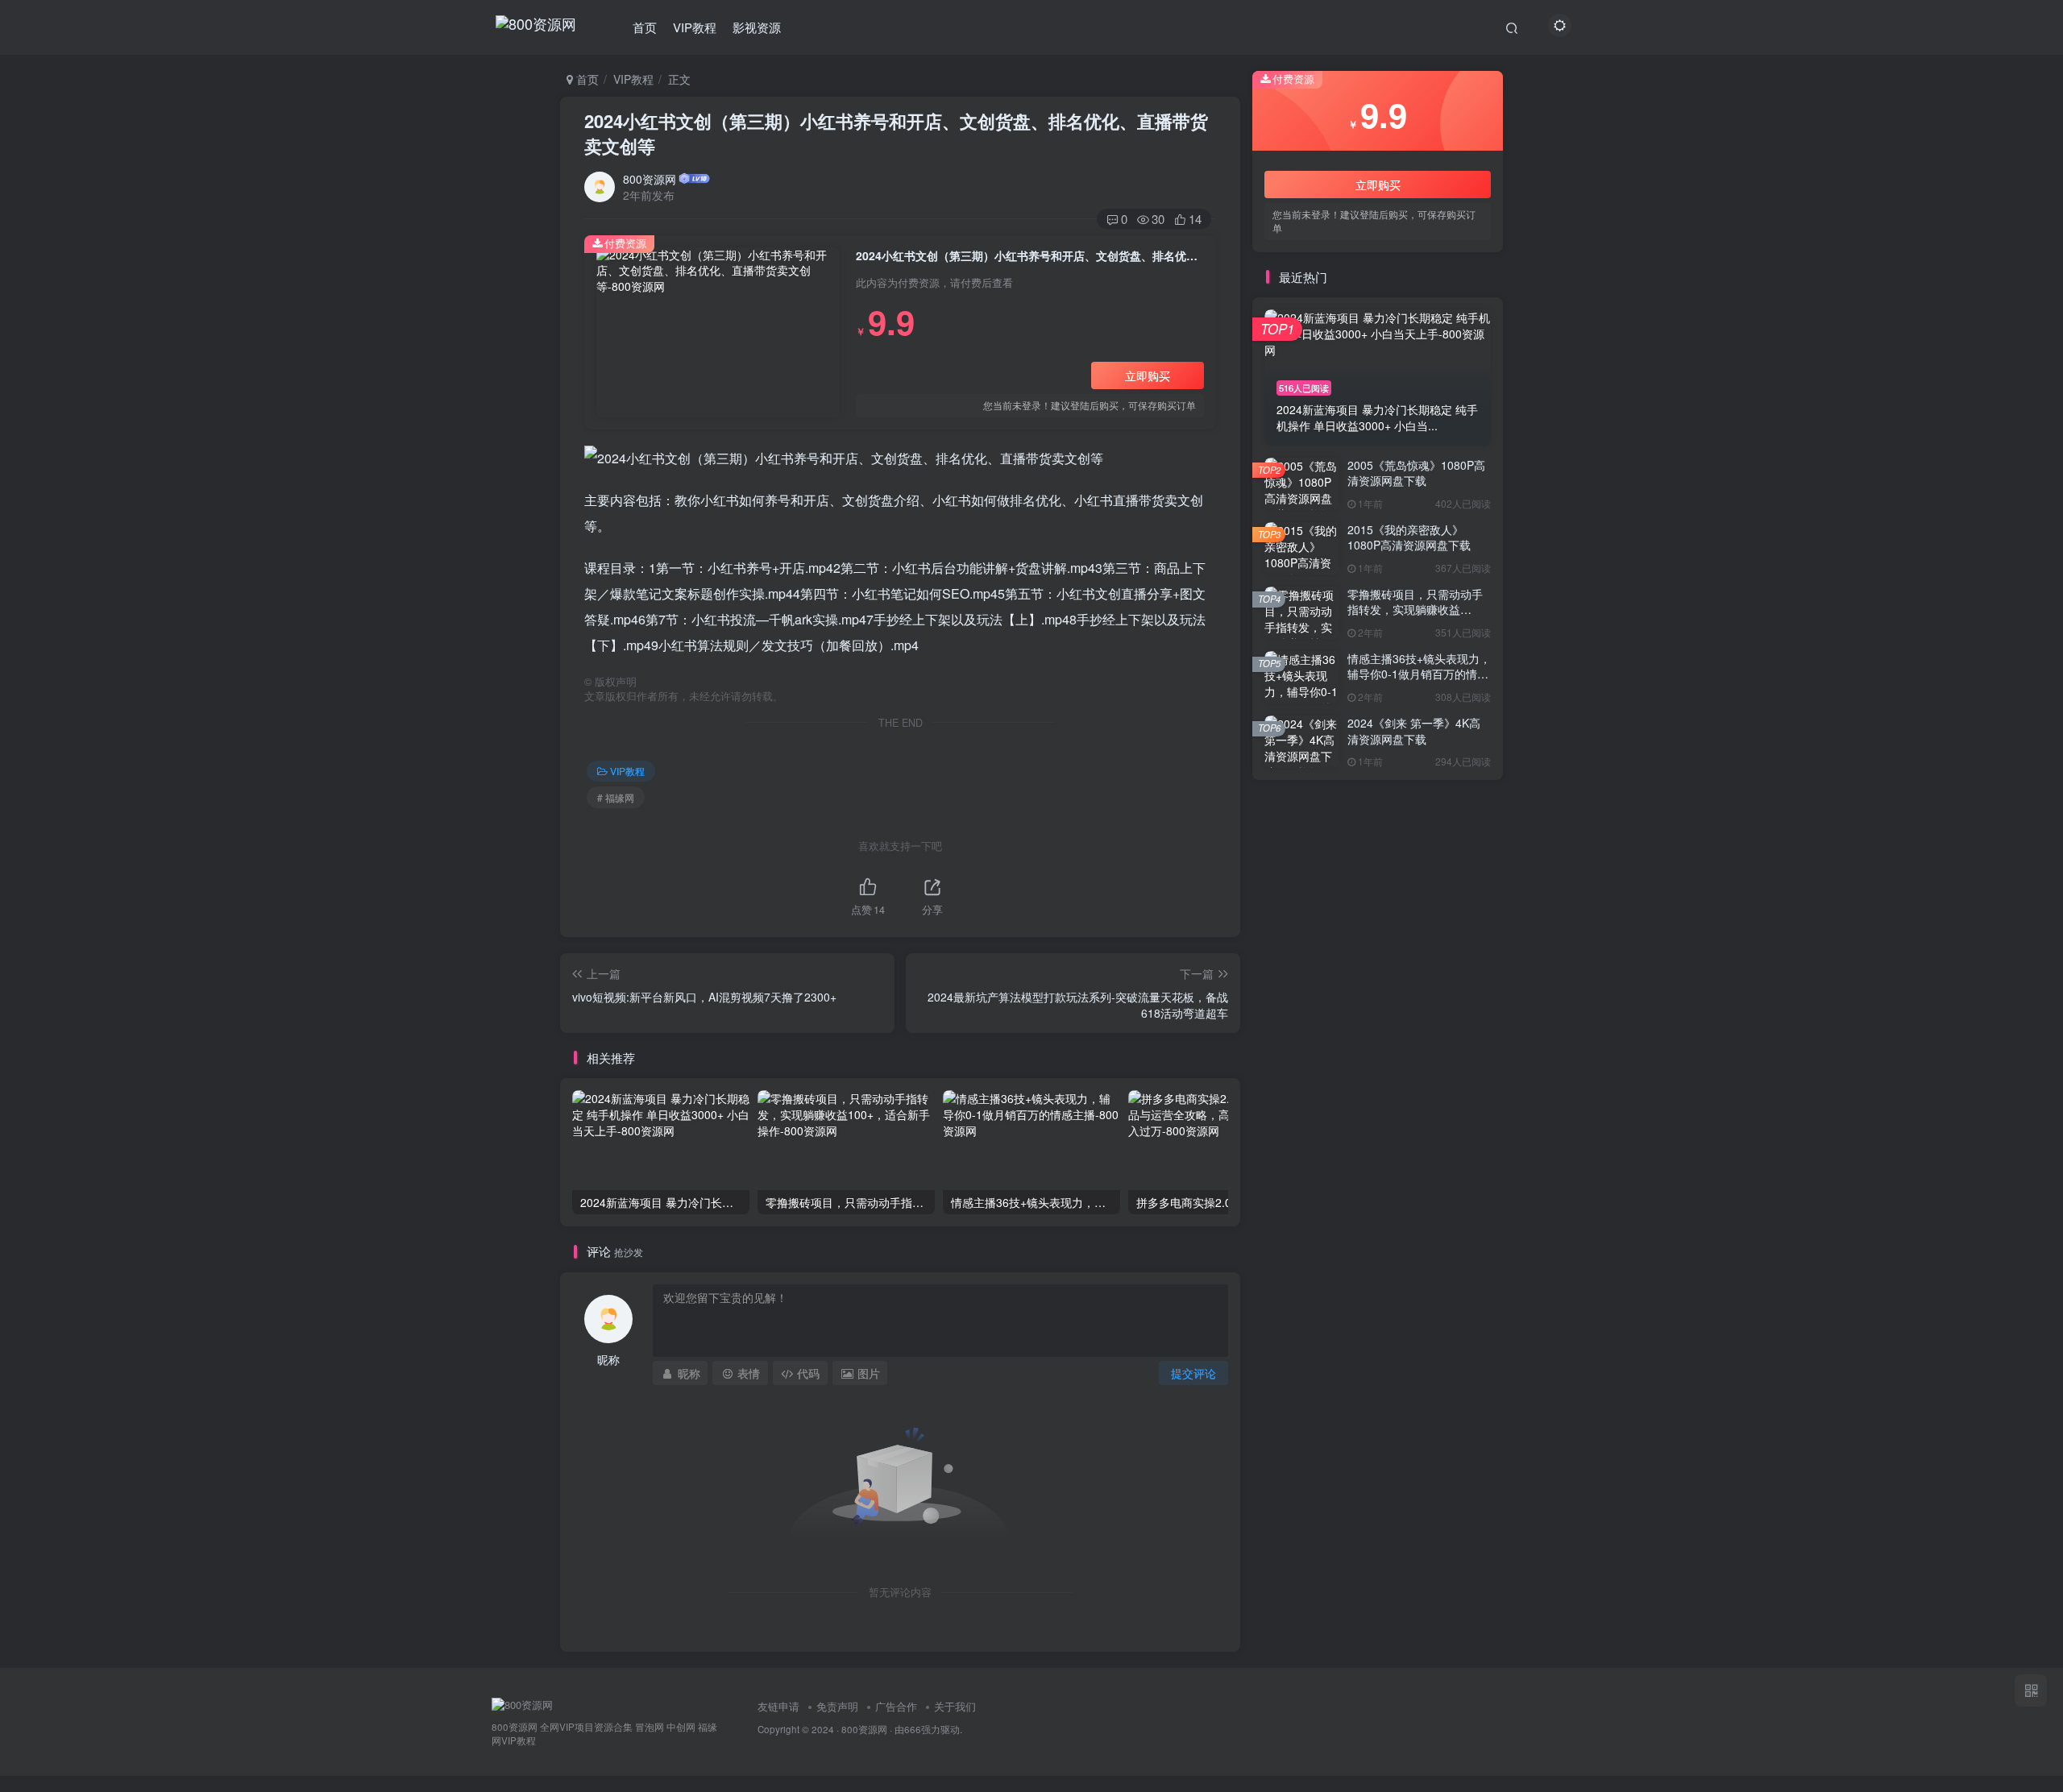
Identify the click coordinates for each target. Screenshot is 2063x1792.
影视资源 (757, 27)
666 (913, 1729)
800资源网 (650, 179)
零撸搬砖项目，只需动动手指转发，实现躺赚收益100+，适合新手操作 (1415, 610)
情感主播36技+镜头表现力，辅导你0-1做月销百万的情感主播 (1419, 674)
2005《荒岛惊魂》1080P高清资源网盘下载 (1416, 473)
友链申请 (778, 1706)
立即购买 (1148, 375)
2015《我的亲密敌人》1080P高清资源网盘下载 (1409, 537)
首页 (645, 27)
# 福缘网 (616, 797)
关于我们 (955, 1706)
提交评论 (1193, 1373)
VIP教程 (695, 27)
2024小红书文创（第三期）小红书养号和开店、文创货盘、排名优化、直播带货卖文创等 (896, 133)
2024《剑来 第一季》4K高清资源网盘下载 (1414, 731)
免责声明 (837, 1706)
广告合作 (896, 1706)
